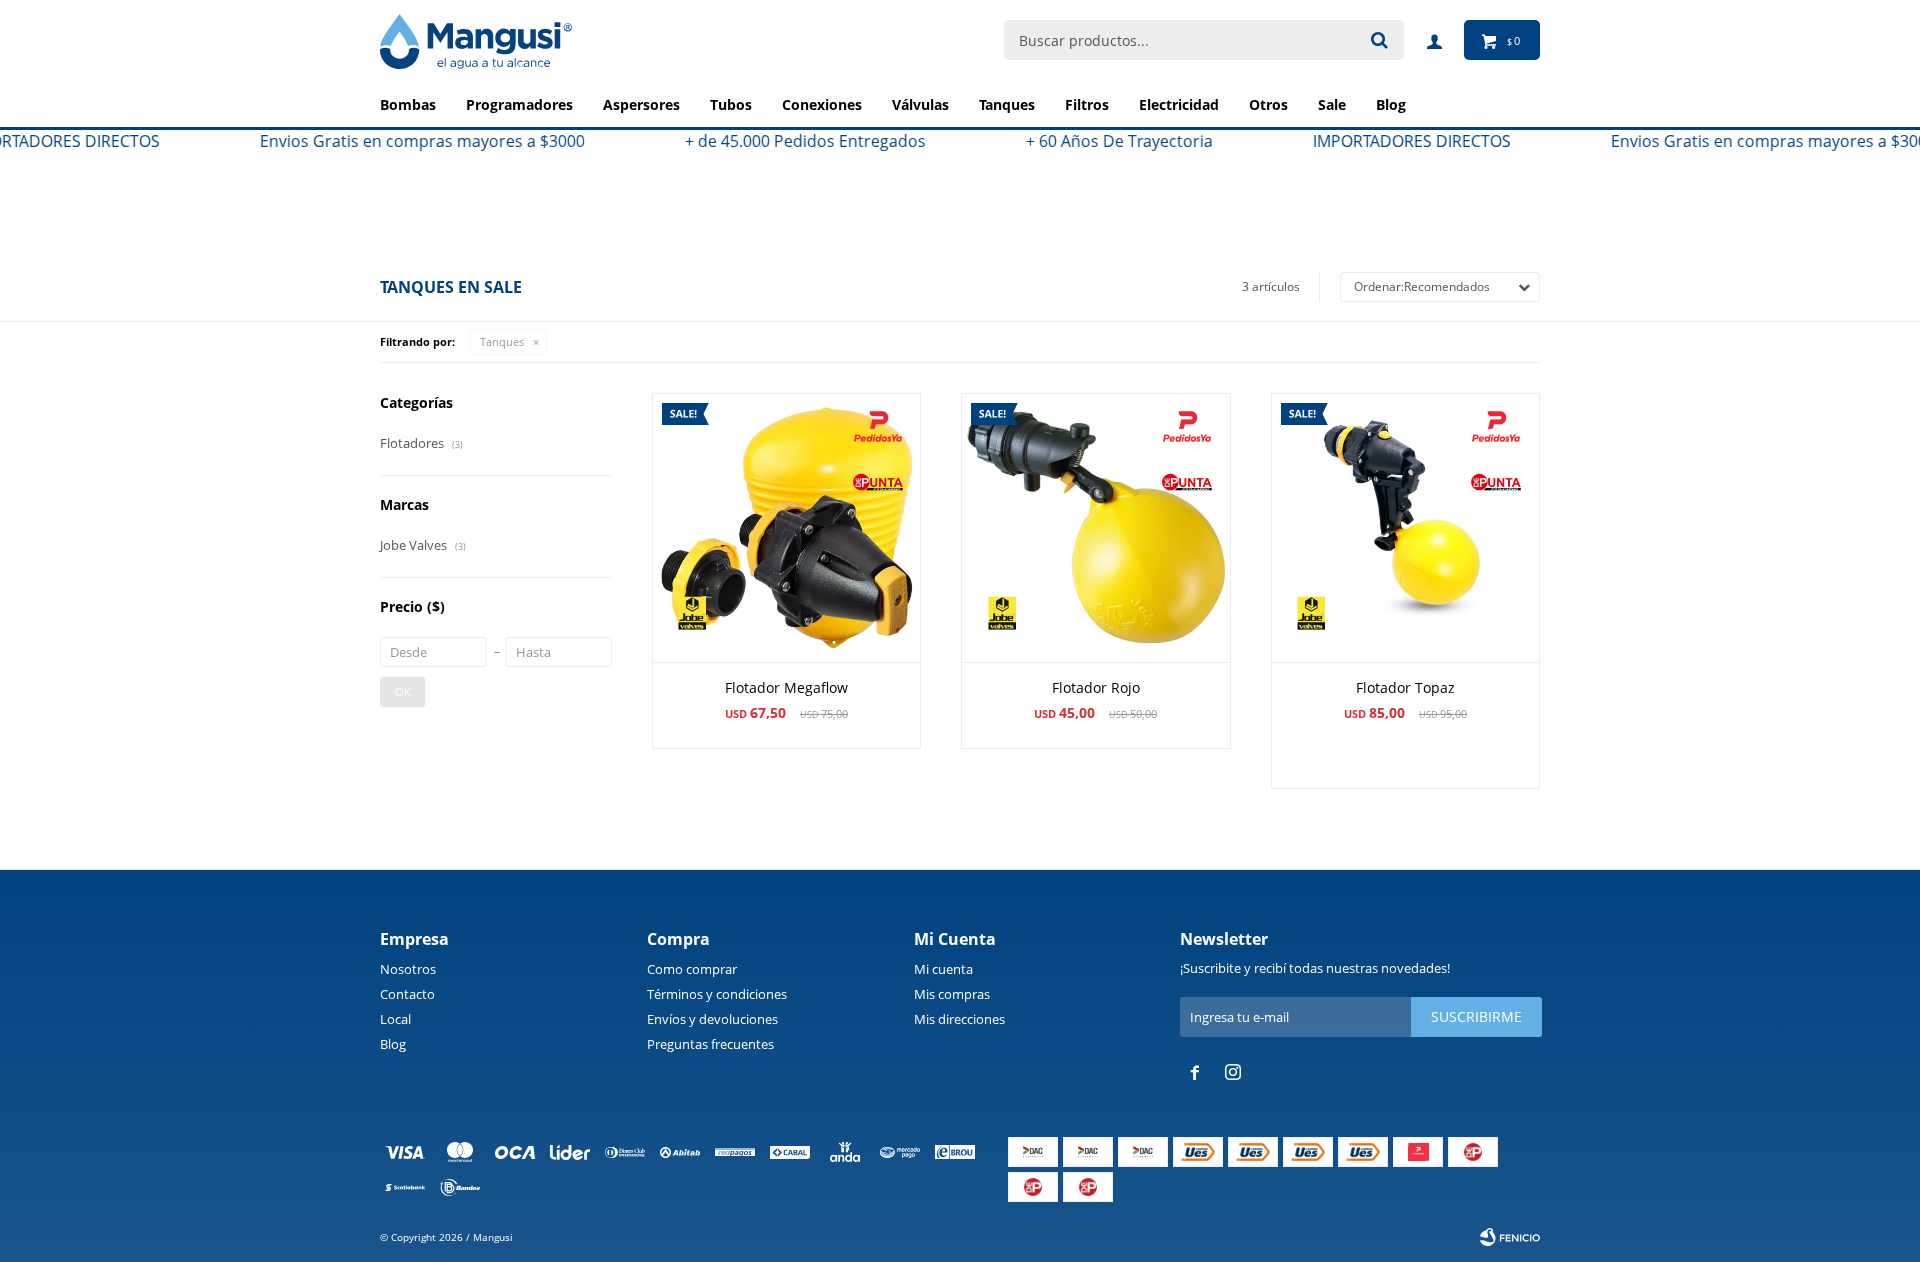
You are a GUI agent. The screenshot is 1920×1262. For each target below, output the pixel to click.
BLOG (1391, 104)
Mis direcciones (959, 1019)
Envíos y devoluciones (712, 1019)
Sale (1332, 104)
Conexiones (822, 104)
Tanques (1007, 104)
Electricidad (1179, 104)
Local (395, 1019)
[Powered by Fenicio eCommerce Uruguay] (1510, 1237)
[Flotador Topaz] (1405, 527)
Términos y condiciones (717, 994)
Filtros (1087, 104)
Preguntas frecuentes (710, 1044)
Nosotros (408, 969)
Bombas (408, 104)
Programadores (519, 104)
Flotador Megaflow (786, 687)
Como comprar (692, 969)
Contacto (407, 994)
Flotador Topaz (1405, 687)
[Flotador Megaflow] (786, 527)
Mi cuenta (943, 969)
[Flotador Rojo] (1095, 527)
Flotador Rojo (1096, 687)
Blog (393, 1044)
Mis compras (952, 994)
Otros (1268, 104)
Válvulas (920, 104)
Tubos (731, 104)
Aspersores (641, 104)
